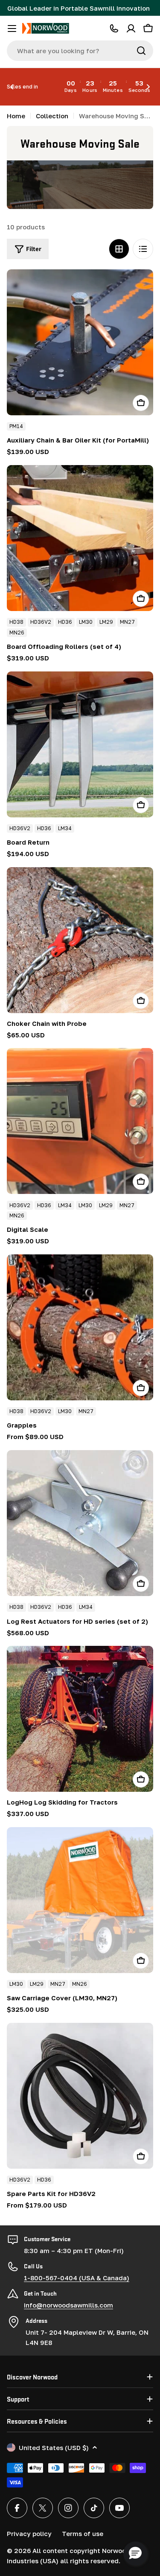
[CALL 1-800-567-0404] (114, 29)
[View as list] (143, 249)
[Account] (131, 29)
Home (16, 116)
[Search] (141, 51)
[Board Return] (80, 744)
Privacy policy (29, 2533)
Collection (52, 116)
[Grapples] (80, 1327)
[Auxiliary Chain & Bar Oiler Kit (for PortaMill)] (80, 342)
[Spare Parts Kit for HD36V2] (80, 2096)
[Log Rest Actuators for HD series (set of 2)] (80, 1523)
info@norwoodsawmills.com (68, 2305)
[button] (12, 87)
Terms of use (83, 2533)
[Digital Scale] (80, 1121)
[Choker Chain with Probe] (80, 940)
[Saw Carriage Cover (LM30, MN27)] (80, 1900)
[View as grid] (119, 249)
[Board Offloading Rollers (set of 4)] (80, 538)
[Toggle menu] (12, 29)
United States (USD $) (54, 2447)
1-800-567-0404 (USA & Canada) (77, 2278)
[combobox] (80, 51)
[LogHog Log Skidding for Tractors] (80, 1719)
